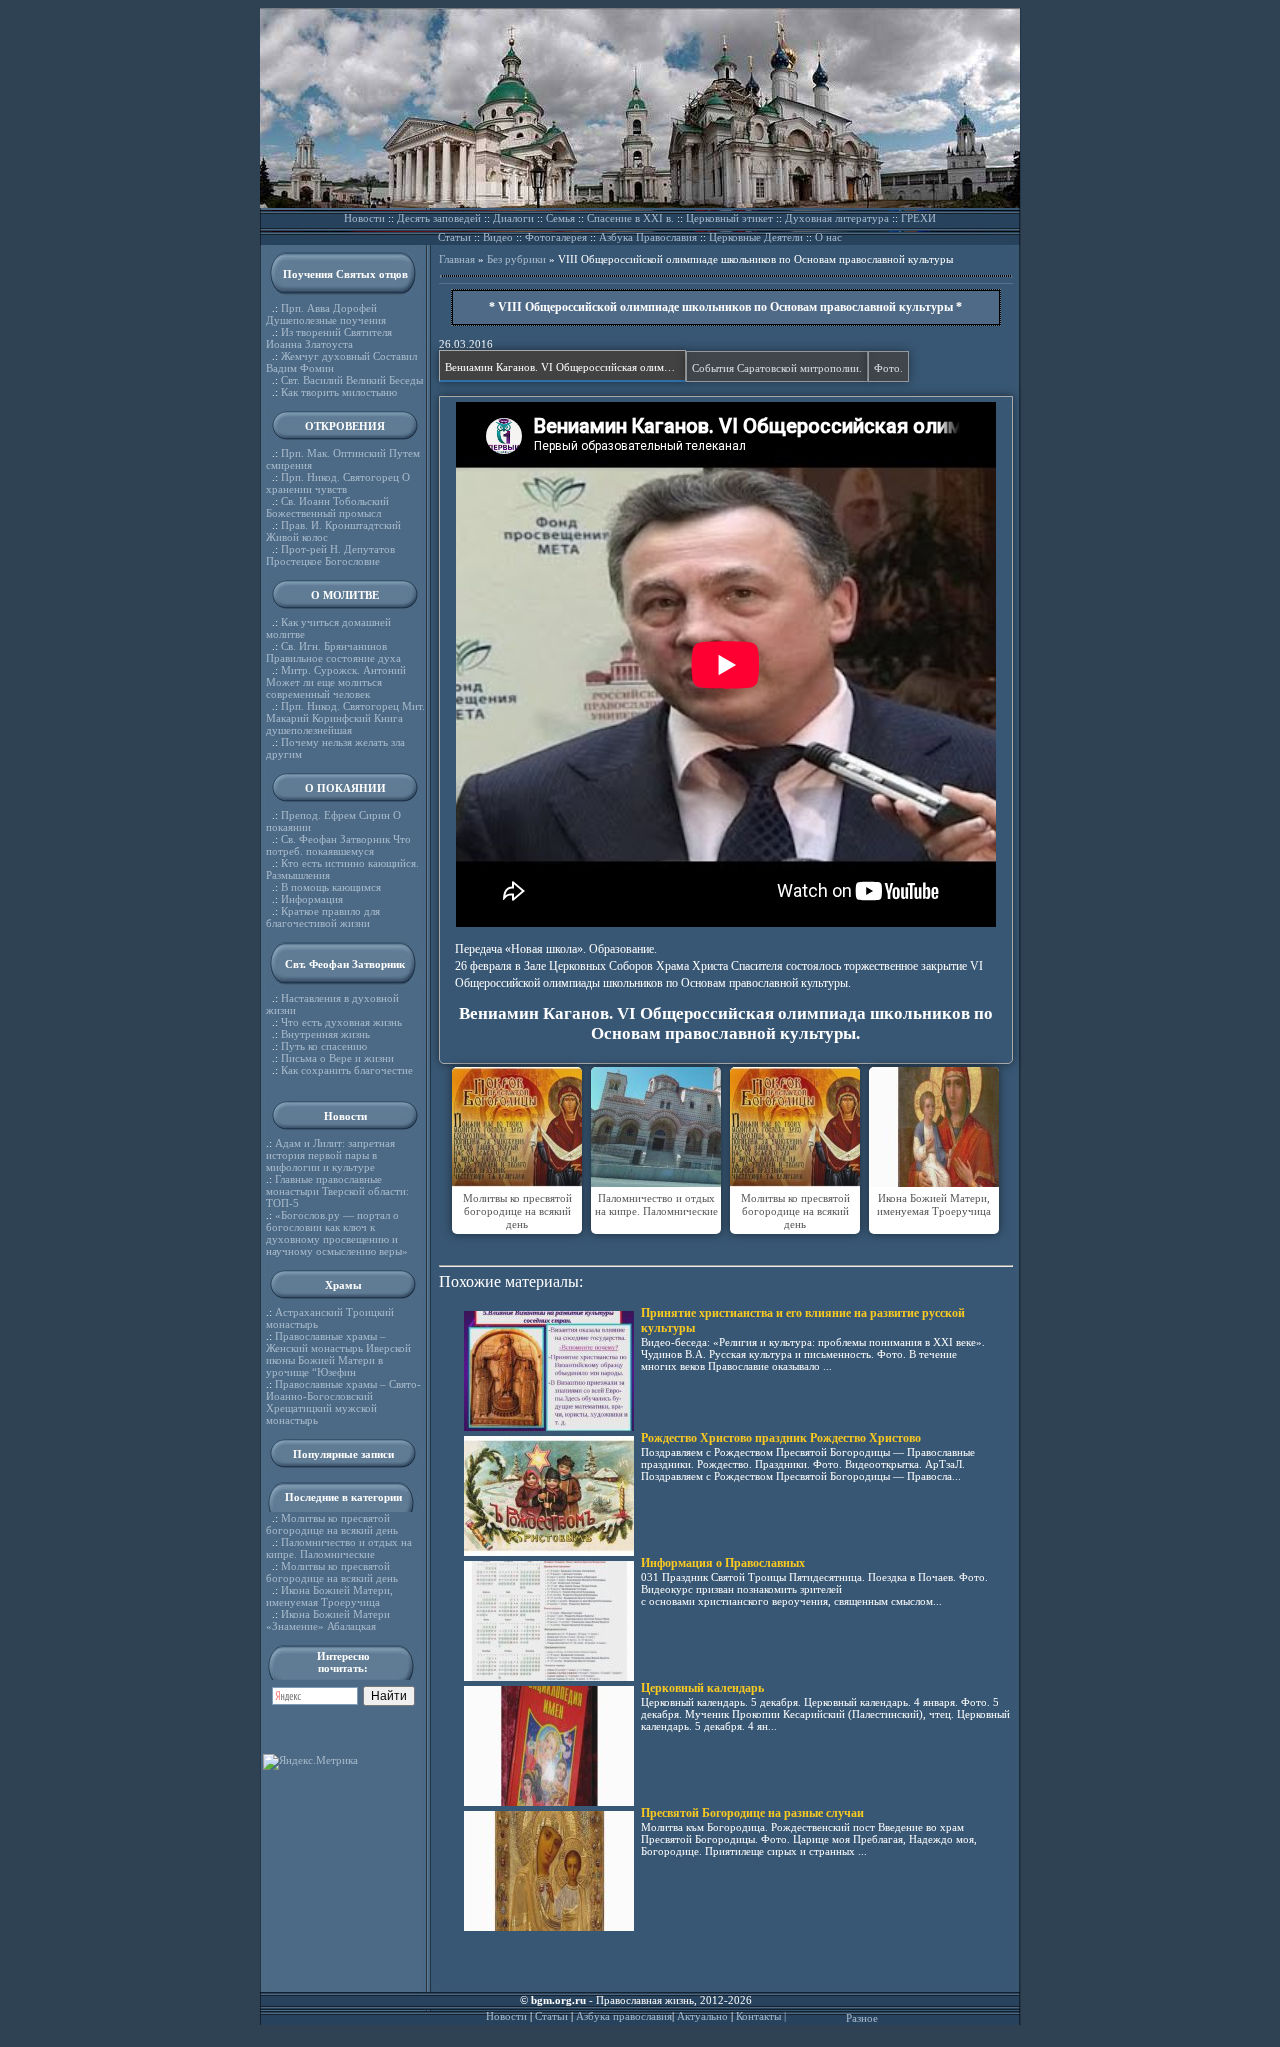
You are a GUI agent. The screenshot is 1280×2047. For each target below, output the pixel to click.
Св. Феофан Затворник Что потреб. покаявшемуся (338, 845)
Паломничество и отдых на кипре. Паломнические (339, 1548)
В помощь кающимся (331, 887)
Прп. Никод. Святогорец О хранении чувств (338, 483)
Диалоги (513, 218)
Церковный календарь (702, 1688)
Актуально (702, 2016)
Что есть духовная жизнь (341, 1022)
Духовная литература (837, 218)
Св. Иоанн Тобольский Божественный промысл (327, 507)
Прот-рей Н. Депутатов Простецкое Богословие (330, 555)
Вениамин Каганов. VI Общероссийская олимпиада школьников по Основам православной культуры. (565, 367)
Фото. (888, 368)
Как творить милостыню (339, 392)
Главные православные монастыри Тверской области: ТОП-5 (337, 1191)
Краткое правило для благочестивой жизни (323, 917)
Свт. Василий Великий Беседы (352, 380)
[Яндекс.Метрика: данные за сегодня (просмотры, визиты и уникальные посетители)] (310, 1762)
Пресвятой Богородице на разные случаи (752, 1813)
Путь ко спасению (324, 1046)
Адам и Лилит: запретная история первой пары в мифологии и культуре (330, 1155)
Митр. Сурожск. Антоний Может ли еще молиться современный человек (336, 682)
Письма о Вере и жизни (337, 1058)
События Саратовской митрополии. (777, 368)
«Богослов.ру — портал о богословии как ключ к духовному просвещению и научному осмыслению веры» (337, 1233)
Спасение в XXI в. (630, 218)
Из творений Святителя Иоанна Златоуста (329, 338)
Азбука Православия (648, 237)
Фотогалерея (556, 237)
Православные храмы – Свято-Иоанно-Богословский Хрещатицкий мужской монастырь (343, 1402)
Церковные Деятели (756, 237)
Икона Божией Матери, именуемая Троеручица (329, 1596)
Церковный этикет (729, 218)
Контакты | (761, 2016)
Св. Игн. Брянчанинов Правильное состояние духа (333, 652)
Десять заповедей (439, 218)
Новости (364, 218)
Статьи (454, 237)
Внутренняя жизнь (325, 1034)
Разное (862, 2018)
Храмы (343, 1285)
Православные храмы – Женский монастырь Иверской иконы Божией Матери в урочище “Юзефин (338, 1354)
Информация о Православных (723, 1563)
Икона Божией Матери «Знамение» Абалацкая (328, 1620)
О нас (828, 237)
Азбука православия (624, 2016)
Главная (457, 259)
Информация (312, 899)
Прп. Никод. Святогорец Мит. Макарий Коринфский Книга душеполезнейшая (345, 718)
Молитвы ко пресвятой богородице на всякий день (332, 1524)
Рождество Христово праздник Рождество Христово (781, 1438)
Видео (498, 237)
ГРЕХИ (918, 218)
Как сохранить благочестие (347, 1070)
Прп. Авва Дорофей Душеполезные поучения (326, 314)
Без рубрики (516, 259)
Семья (560, 218)
